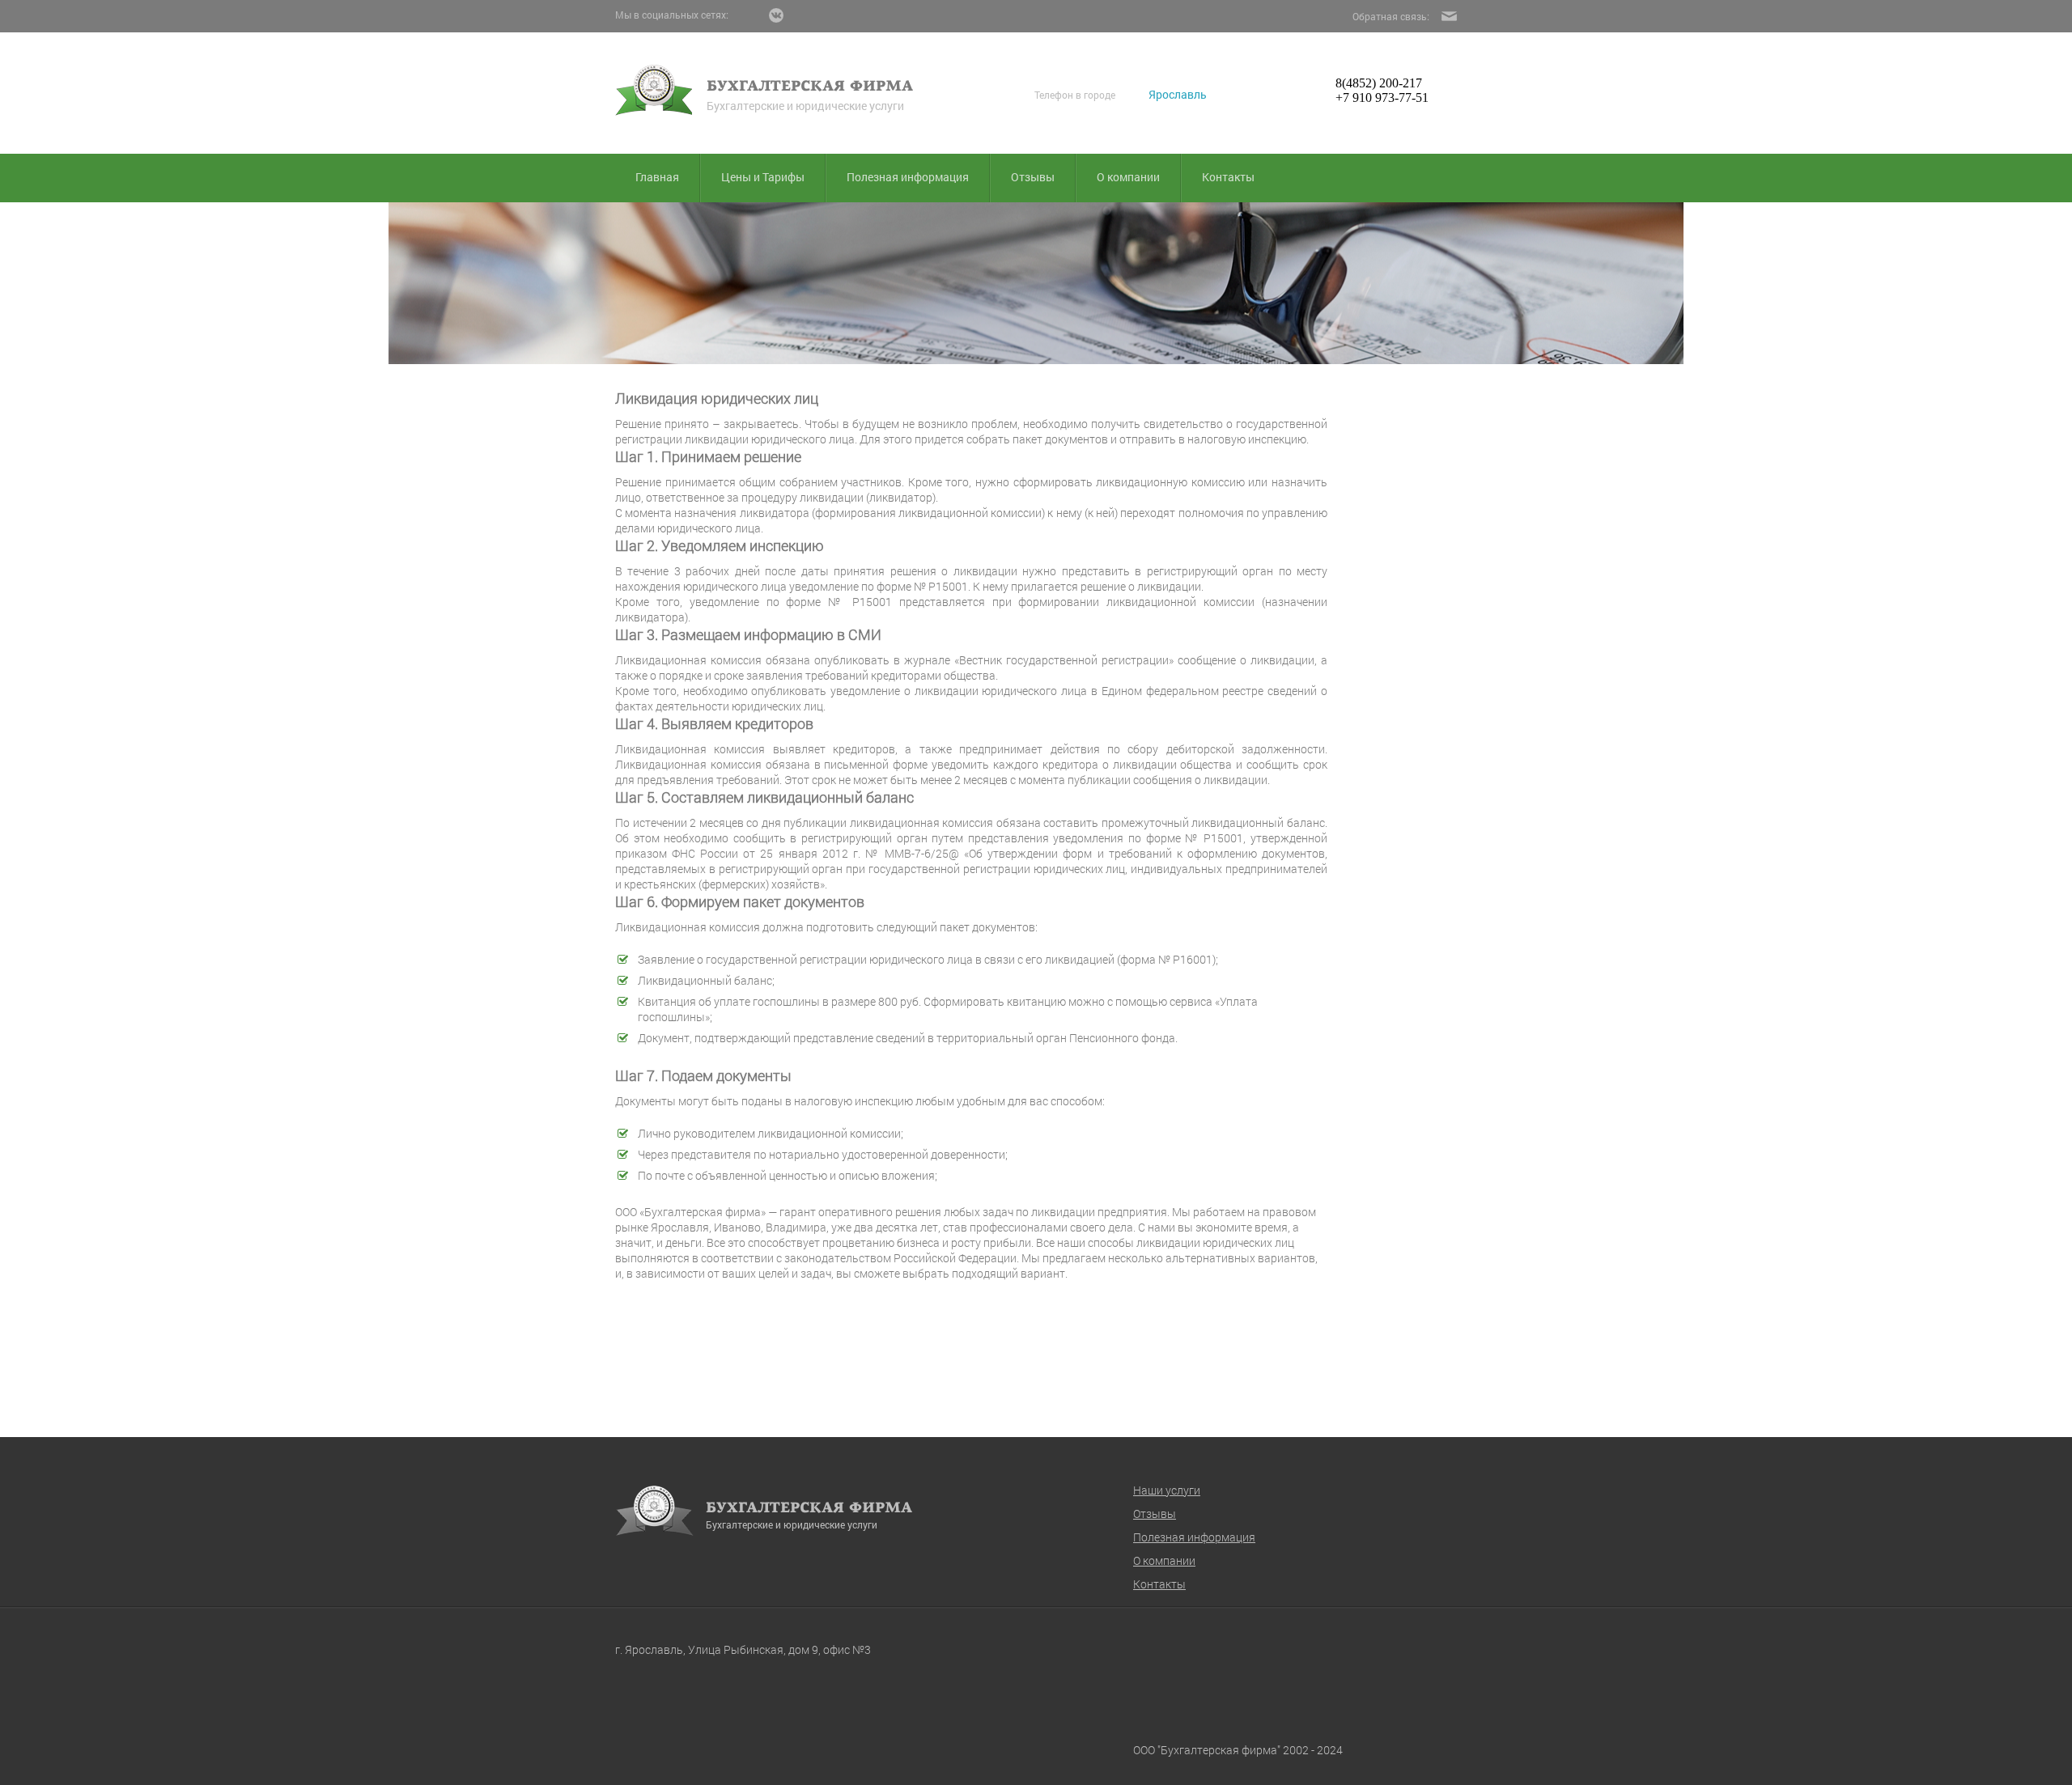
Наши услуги (1167, 1490)
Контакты (1228, 177)
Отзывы (1033, 177)
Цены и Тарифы (763, 177)
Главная (657, 177)
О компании (1128, 177)
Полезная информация (908, 177)
